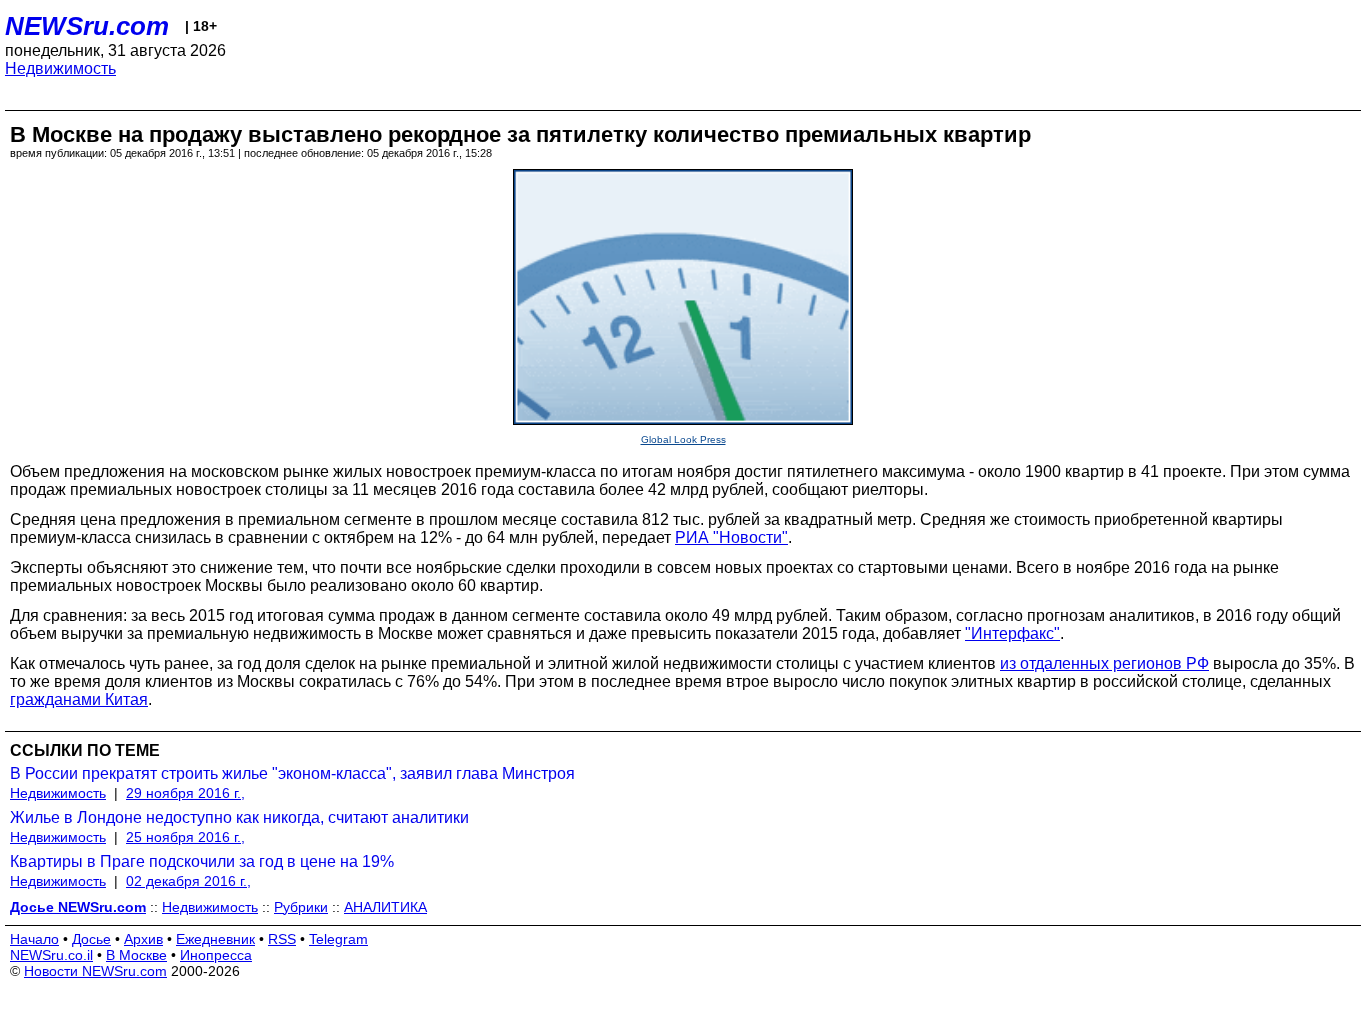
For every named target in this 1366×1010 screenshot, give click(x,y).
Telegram (338, 939)
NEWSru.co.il (51, 955)
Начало (34, 939)
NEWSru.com (87, 26)
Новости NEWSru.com (95, 971)
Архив (143, 939)
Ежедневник (215, 939)
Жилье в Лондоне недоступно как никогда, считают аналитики (239, 817)
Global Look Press (683, 439)
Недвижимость (60, 68)
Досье (91, 939)
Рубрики (301, 907)
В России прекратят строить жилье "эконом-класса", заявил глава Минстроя (292, 773)
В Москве (136, 955)
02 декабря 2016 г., (188, 881)
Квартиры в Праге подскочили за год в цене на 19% (202, 861)
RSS (282, 939)
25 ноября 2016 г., (185, 837)
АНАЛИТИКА (385, 907)
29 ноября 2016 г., (185, 793)
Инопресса (216, 955)
